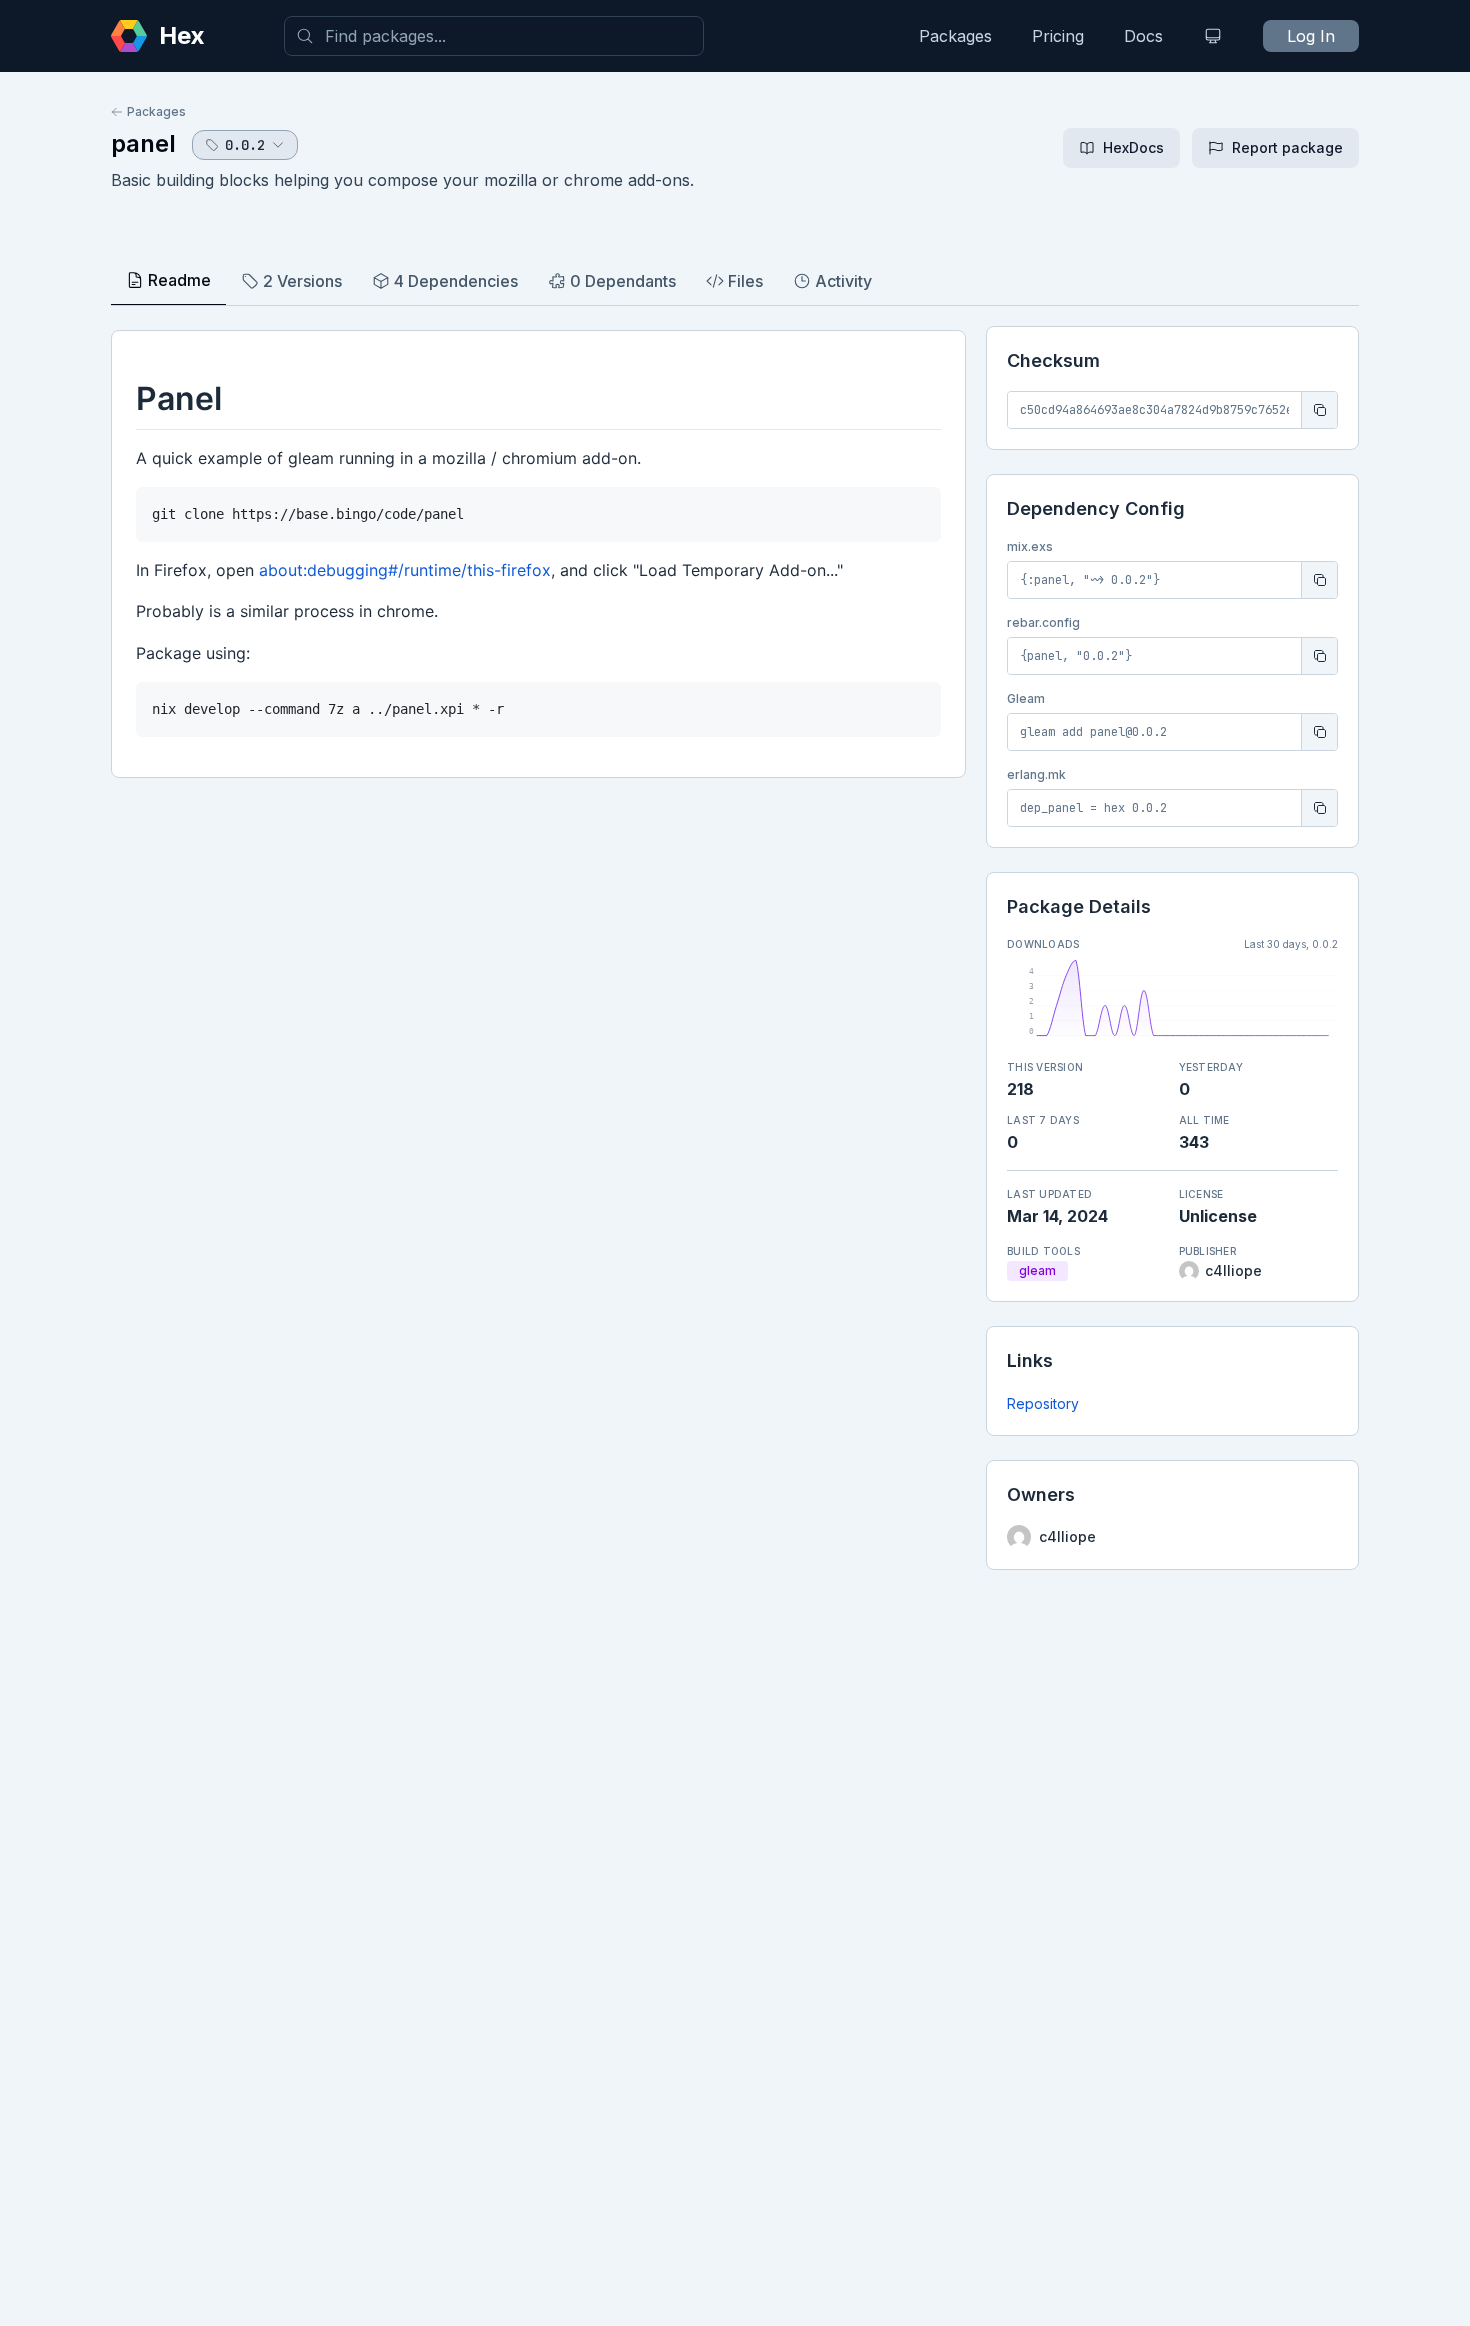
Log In (1311, 36)
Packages (955, 36)
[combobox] (494, 36)
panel (143, 143)
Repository (1043, 1403)
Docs (1143, 36)
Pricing (1058, 36)
